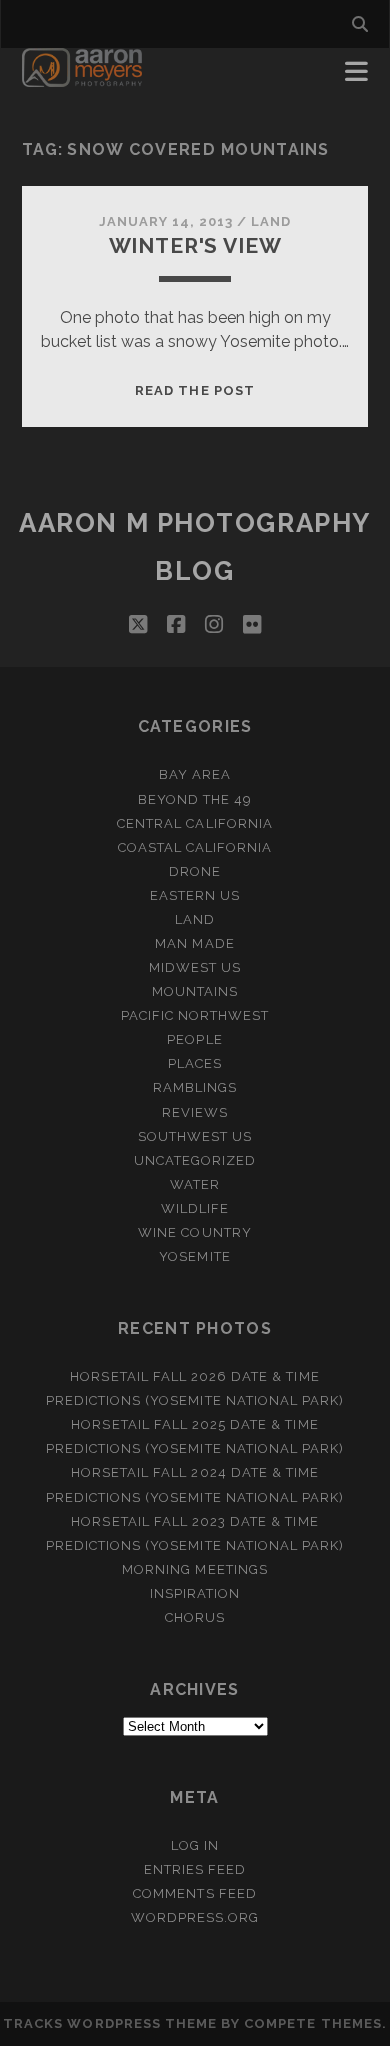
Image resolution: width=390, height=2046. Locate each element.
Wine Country (195, 1232)
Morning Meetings (195, 1569)
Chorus (195, 1617)
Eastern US (195, 895)
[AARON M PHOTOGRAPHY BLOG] (82, 78)
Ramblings (195, 1087)
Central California (195, 823)
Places (195, 1063)
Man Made (194, 943)
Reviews (195, 1112)
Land (271, 221)
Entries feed (195, 1869)
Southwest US (195, 1136)
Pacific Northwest (195, 1015)
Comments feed (195, 1893)
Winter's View (195, 245)
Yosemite (194, 1256)
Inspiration (195, 1593)
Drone (195, 871)
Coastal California (195, 847)
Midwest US (195, 967)
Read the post (195, 390)
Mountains (195, 991)
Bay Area (195, 774)
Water (195, 1184)
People (194, 1039)
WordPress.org (195, 1917)
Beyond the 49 (195, 799)
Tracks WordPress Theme (110, 2023)
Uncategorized (195, 1160)
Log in (195, 1845)
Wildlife (195, 1208)
